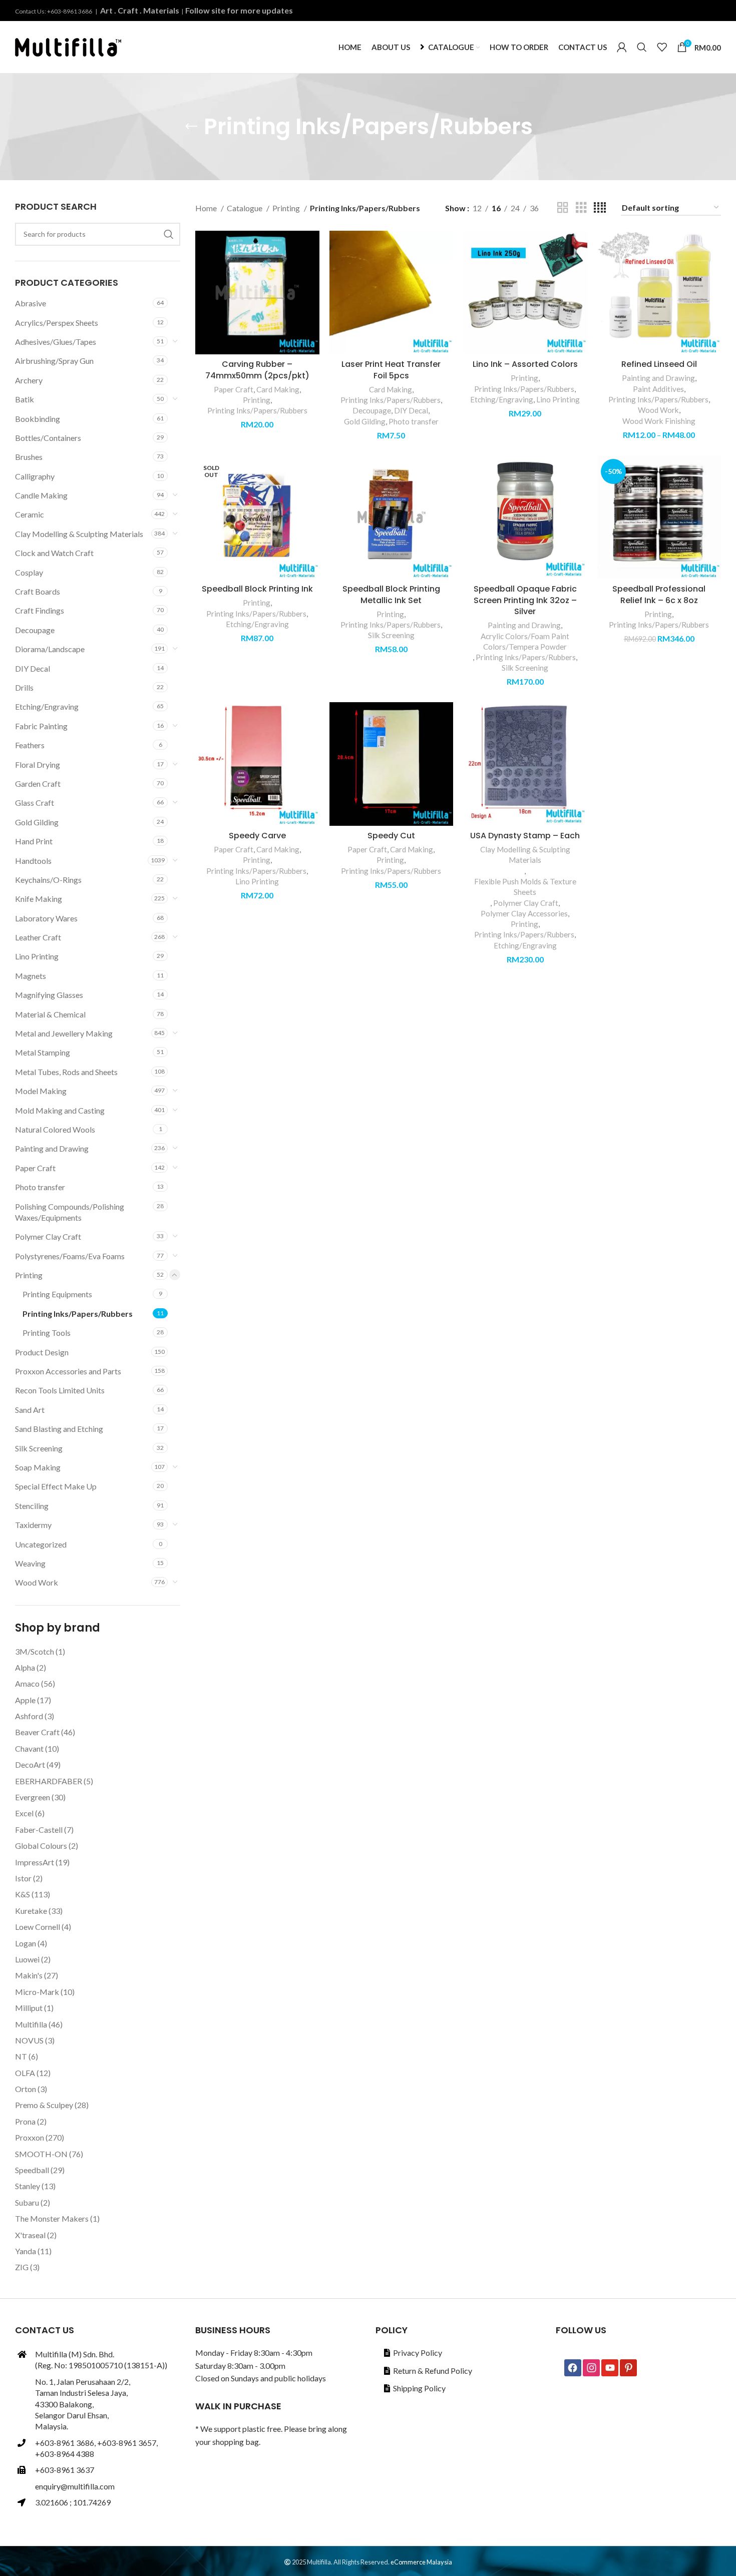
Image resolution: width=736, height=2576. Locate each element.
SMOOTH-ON (41, 2154)
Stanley (28, 2186)
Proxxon (30, 2137)
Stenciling (32, 1506)
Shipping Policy (419, 2388)
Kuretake (31, 1911)
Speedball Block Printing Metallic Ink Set (391, 594)
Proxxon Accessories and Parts (68, 1371)
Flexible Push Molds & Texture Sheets (525, 887)
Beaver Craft (37, 1732)
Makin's (29, 1975)
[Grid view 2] (563, 208)
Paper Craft (35, 1168)
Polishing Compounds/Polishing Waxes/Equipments (70, 1212)
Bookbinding (38, 419)
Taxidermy (33, 1525)
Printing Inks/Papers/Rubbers (78, 1314)
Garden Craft (38, 784)
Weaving (30, 1563)
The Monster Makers (52, 2218)
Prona (25, 2121)
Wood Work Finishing (659, 421)
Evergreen (33, 1797)
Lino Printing (37, 956)
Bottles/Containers (48, 438)
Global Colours (41, 1846)
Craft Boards (38, 591)
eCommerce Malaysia (421, 2562)
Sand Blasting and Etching (59, 1429)
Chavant (29, 1748)
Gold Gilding (37, 822)
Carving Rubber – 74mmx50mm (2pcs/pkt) (257, 370)
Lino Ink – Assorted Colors (525, 364)
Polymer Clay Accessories (524, 913)
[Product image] (257, 293)
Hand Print (34, 841)
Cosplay (29, 572)
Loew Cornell (38, 1927)
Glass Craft (35, 803)
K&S (23, 1894)
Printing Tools (47, 1333)
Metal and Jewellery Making (64, 1033)
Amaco (27, 1683)
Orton (26, 2089)
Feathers (30, 745)
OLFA (25, 2073)
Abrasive (31, 303)
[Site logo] (68, 46)
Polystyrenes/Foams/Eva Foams (70, 1256)
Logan (26, 1943)
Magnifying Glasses (49, 995)
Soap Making (38, 1467)
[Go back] (191, 127)
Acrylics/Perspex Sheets (57, 323)
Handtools (33, 861)
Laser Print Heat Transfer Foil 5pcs (391, 370)
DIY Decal (33, 668)
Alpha (25, 1667)
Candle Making (41, 495)
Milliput (29, 2008)
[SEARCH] (169, 234)
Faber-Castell (39, 1830)
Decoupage (35, 630)
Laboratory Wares (46, 918)
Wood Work (37, 1582)
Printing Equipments (57, 1294)
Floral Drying (38, 764)
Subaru (27, 2202)
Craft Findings (40, 610)
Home (207, 208)
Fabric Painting (41, 726)
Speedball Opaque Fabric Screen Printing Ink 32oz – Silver (525, 600)
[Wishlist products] (662, 47)
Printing (29, 1275)
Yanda (26, 2251)
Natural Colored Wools (55, 1129)
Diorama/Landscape (50, 649)
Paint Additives (658, 389)
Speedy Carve (257, 836)
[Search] (642, 47)
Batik (25, 399)
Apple (25, 1700)
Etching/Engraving (47, 706)
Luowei (27, 1959)
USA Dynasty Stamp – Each (525, 836)
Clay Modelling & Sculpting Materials (79, 534)
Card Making (278, 389)
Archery (29, 380)
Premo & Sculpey (44, 2105)
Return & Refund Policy (433, 2371)
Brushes (29, 457)
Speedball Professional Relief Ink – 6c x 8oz (659, 594)
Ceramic (30, 514)
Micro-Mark (37, 1992)
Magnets (31, 976)
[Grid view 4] (600, 208)
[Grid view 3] (581, 208)
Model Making (41, 1091)
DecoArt (30, 1764)
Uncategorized (41, 1544)
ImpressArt (35, 1862)
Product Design (42, 1352)
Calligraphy (35, 476)
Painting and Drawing (52, 1148)
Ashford (29, 1716)
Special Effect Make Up (56, 1486)
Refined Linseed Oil (659, 364)
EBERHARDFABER (49, 1781)
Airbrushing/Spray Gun (54, 361)
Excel (24, 1813)
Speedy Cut (391, 836)
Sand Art (30, 1410)
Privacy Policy (418, 2353)
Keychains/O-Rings (48, 880)
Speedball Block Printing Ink (257, 589)
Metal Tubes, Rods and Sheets (66, 1072)
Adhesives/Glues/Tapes (56, 342)
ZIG (22, 2267)
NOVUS (29, 2040)
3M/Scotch (35, 1651)
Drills (24, 687)
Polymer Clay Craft (48, 1236)
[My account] (622, 47)
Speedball (32, 2170)
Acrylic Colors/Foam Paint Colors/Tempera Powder (525, 641)
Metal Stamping (43, 1052)
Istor (23, 1878)
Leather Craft (38, 937)
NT (21, 2056)
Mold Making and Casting (60, 1110)
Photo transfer (40, 1187)
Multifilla (31, 2024)
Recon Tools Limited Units (60, 1390)
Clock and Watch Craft (54, 553)
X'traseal (30, 2235)
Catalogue (245, 208)
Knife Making (39, 899)
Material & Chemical (50, 1014)
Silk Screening (39, 1448)
